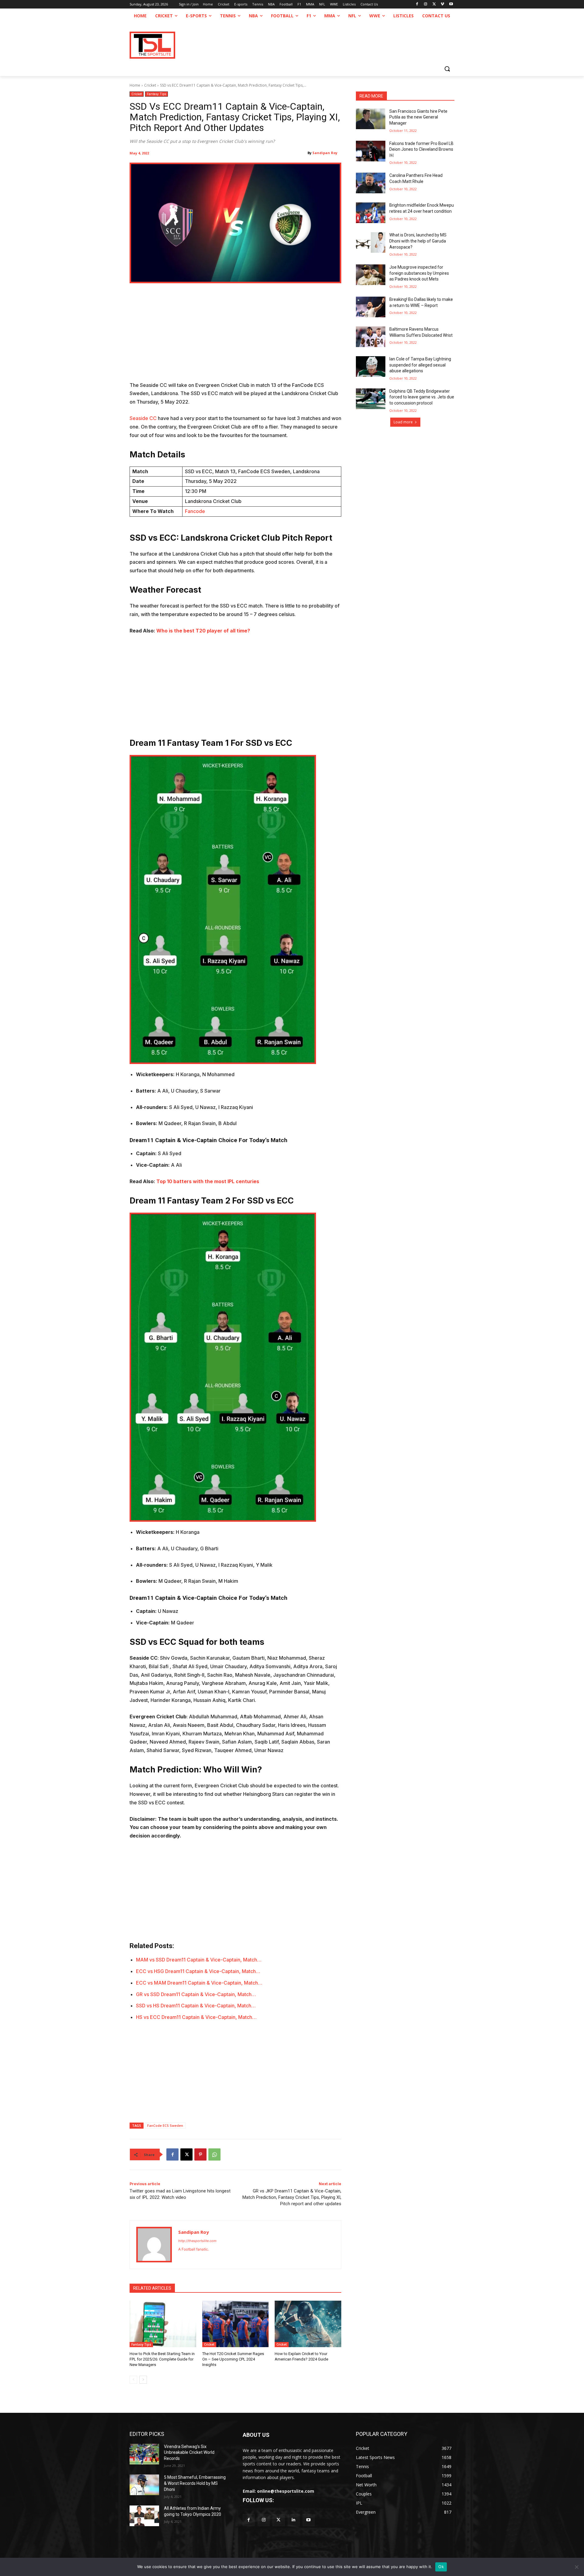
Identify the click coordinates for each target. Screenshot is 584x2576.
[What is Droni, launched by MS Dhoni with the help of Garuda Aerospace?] (371, 243)
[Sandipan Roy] (154, 2245)
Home (135, 85)
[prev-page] (133, 2380)
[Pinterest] (200, 2154)
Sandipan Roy (325, 153)
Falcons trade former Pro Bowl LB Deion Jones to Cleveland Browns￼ (421, 149)
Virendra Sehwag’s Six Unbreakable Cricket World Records (189, 2452)
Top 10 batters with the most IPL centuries (208, 1181)
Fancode (195, 511)
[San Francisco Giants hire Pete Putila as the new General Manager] (371, 119)
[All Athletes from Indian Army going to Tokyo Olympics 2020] (144, 2516)
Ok (441, 2567)
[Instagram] (426, 4)
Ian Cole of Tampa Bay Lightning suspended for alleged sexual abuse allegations (420, 365)
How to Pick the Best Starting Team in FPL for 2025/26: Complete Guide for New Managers (162, 2359)
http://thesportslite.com (197, 2241)
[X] (434, 4)
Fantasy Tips (156, 94)
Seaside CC (143, 418)
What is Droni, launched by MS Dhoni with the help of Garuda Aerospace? (418, 241)
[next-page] (143, 2380)
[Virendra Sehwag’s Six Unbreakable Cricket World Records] (144, 2454)
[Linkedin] (294, 2520)
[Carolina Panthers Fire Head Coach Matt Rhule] (371, 183)
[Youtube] (451, 4)
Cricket (150, 85)
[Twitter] (278, 2520)
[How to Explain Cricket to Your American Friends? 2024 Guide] (308, 2324)
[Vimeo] (442, 4)
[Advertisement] (235, 336)
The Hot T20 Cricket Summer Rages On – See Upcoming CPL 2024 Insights (233, 2359)
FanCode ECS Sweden (165, 2125)
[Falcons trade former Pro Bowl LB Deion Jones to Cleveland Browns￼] (371, 151)
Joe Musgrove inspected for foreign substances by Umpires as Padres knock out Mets (419, 273)
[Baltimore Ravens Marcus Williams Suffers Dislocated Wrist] (371, 337)
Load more (403, 422)
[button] (447, 69)
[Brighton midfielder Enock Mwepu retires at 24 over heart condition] (371, 213)
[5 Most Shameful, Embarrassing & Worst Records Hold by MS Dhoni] (144, 2485)
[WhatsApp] (214, 2154)
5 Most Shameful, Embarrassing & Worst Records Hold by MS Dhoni (195, 2483)
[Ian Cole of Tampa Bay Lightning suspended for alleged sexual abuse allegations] (371, 367)
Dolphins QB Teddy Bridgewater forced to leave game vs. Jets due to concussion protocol (422, 397)
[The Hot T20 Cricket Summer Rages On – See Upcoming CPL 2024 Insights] (236, 2324)
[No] (576, 2567)
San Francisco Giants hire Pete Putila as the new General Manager (418, 117)
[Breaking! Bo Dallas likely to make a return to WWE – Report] (371, 307)
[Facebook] (417, 4)
